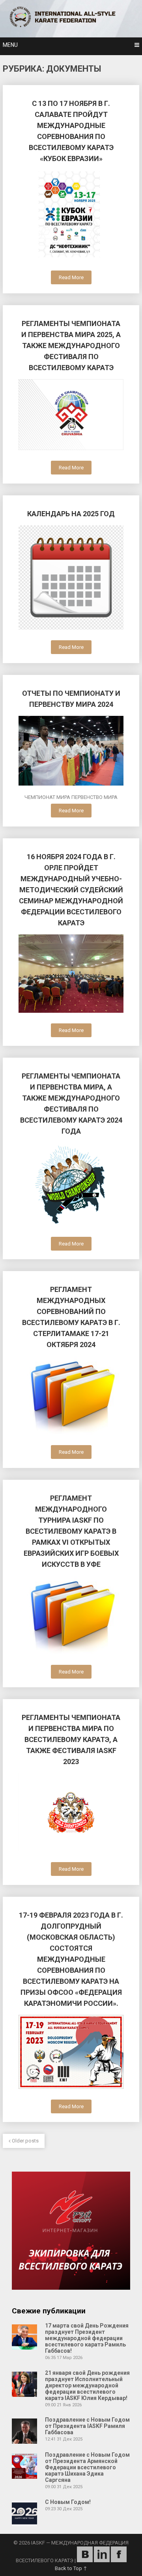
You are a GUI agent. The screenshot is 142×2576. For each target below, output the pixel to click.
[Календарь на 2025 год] (71, 579)
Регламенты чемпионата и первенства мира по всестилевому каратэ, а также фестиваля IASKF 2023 (71, 1739)
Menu (10, 45)
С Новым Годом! (68, 2502)
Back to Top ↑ (71, 2568)
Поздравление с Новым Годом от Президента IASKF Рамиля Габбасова (87, 2426)
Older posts (25, 2141)
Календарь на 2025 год (71, 514)
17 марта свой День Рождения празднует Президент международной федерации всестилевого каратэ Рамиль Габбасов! (87, 2338)
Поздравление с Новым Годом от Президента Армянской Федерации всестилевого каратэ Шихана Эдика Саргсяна (87, 2467)
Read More (71, 277)
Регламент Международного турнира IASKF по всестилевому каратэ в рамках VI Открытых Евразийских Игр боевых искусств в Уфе (71, 1531)
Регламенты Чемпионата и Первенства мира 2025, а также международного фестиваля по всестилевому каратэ (71, 346)
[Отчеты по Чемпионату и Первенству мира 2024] (71, 752)
